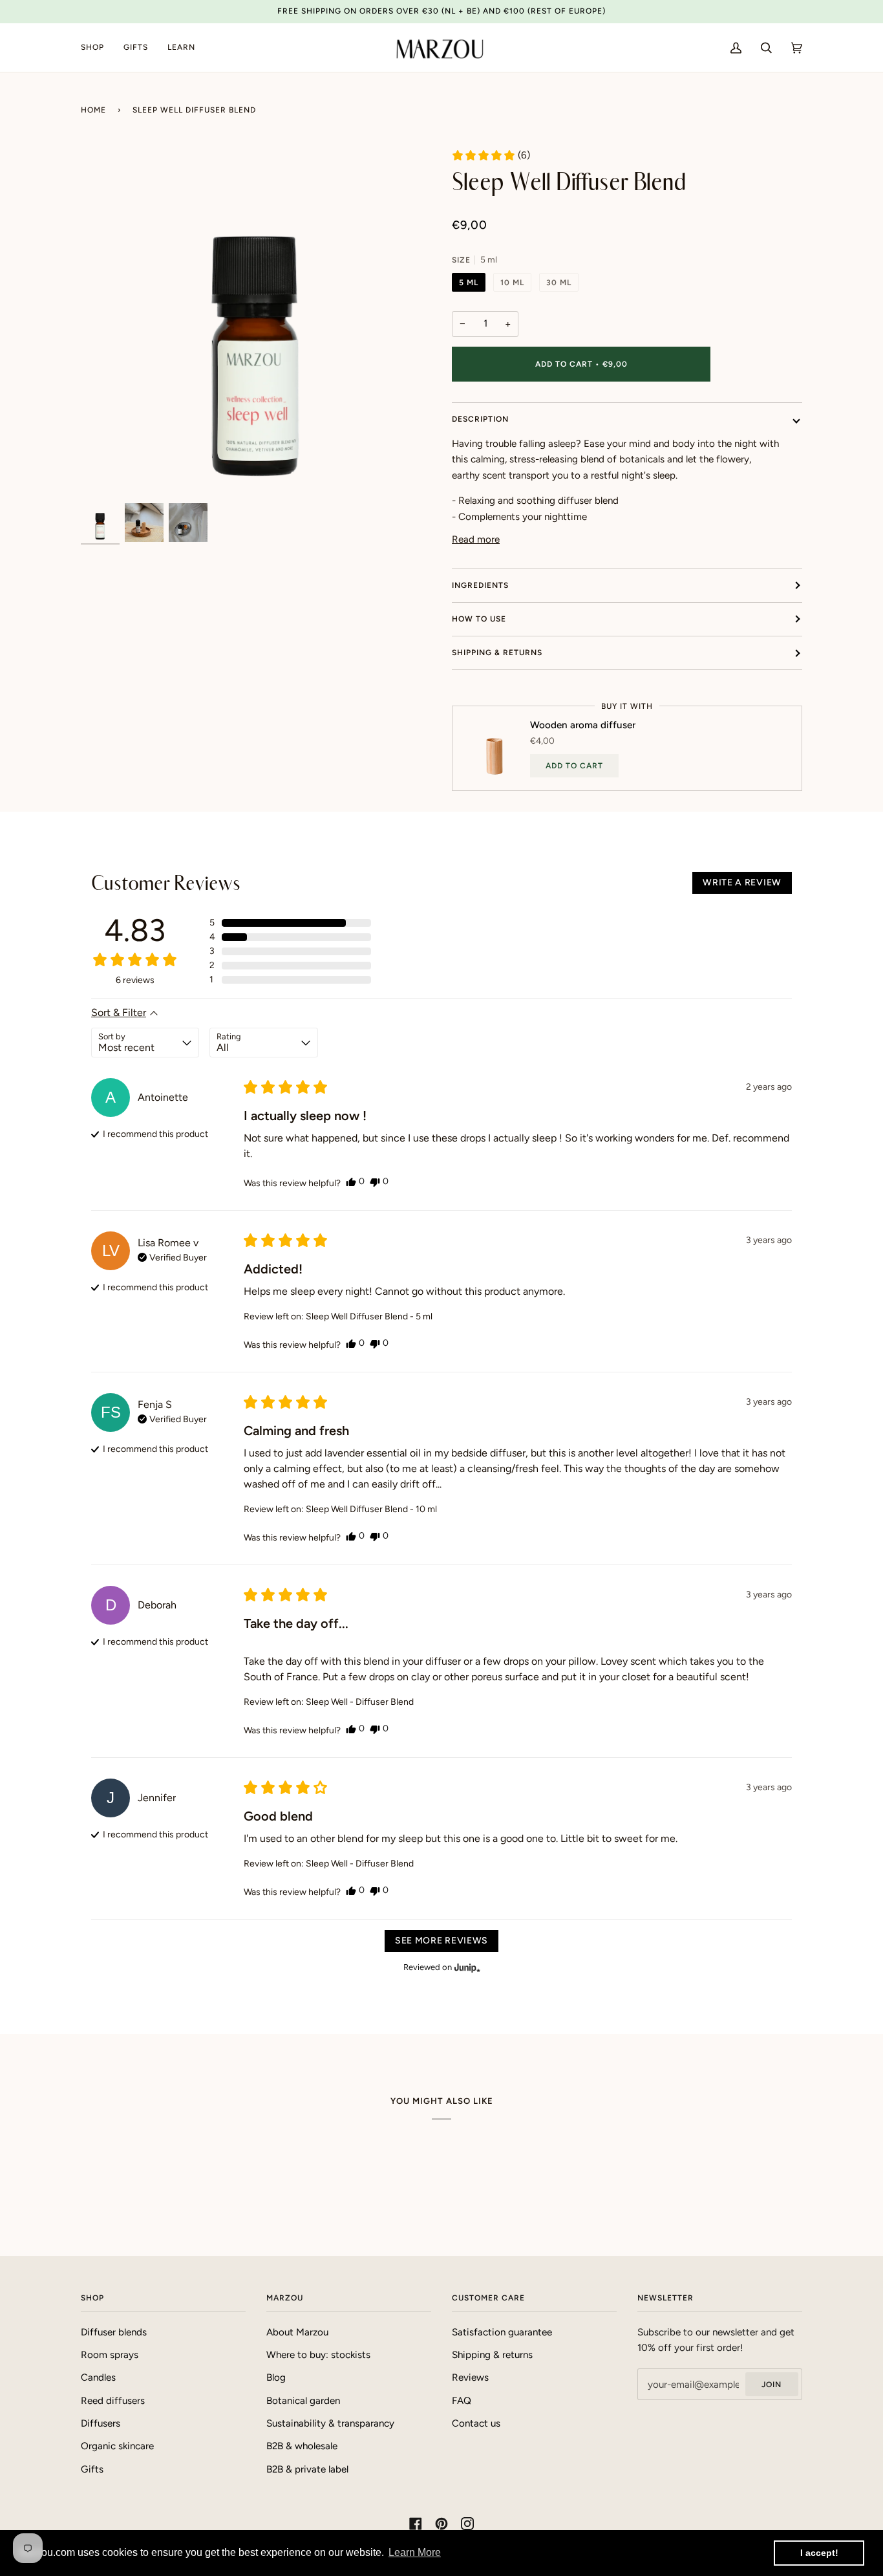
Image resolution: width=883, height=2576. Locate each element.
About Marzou (297, 2332)
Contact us (476, 2423)
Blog (276, 2377)
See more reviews (441, 1941)
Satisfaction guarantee (502, 2332)
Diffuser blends (114, 2332)
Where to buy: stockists (318, 2355)
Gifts (92, 2469)
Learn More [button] (415, 2552)
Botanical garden (303, 2401)
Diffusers (101, 2423)
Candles (98, 2377)
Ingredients (480, 585)
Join (771, 2385)
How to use (479, 619)
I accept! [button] (819, 2553)
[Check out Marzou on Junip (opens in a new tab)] (466, 1967)
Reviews (470, 2377)
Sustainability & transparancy (330, 2423)
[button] (491, 155)
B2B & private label (307, 2469)
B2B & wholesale (302, 2446)
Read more (476, 539)
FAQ (462, 2401)
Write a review (742, 882)
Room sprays (110, 2355)
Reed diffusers (113, 2401)
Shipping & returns (497, 653)
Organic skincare (117, 2446)
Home (93, 110)
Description (480, 419)
